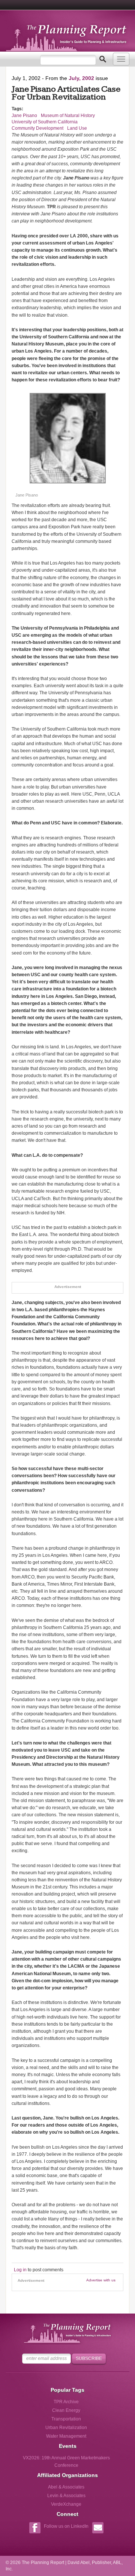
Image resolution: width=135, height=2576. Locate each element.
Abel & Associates (66, 2487)
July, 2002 (81, 78)
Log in (20, 2270)
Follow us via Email (98, 2529)
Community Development (37, 128)
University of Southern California (45, 122)
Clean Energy (66, 2410)
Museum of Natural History (68, 116)
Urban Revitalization (66, 2428)
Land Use (77, 128)
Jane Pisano (24, 116)
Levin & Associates (66, 2496)
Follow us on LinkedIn (66, 2526)
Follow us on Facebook (35, 2529)
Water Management (66, 2436)
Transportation (66, 2419)
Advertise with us (101, 2280)
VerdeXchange (66, 2504)
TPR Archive (66, 2402)
